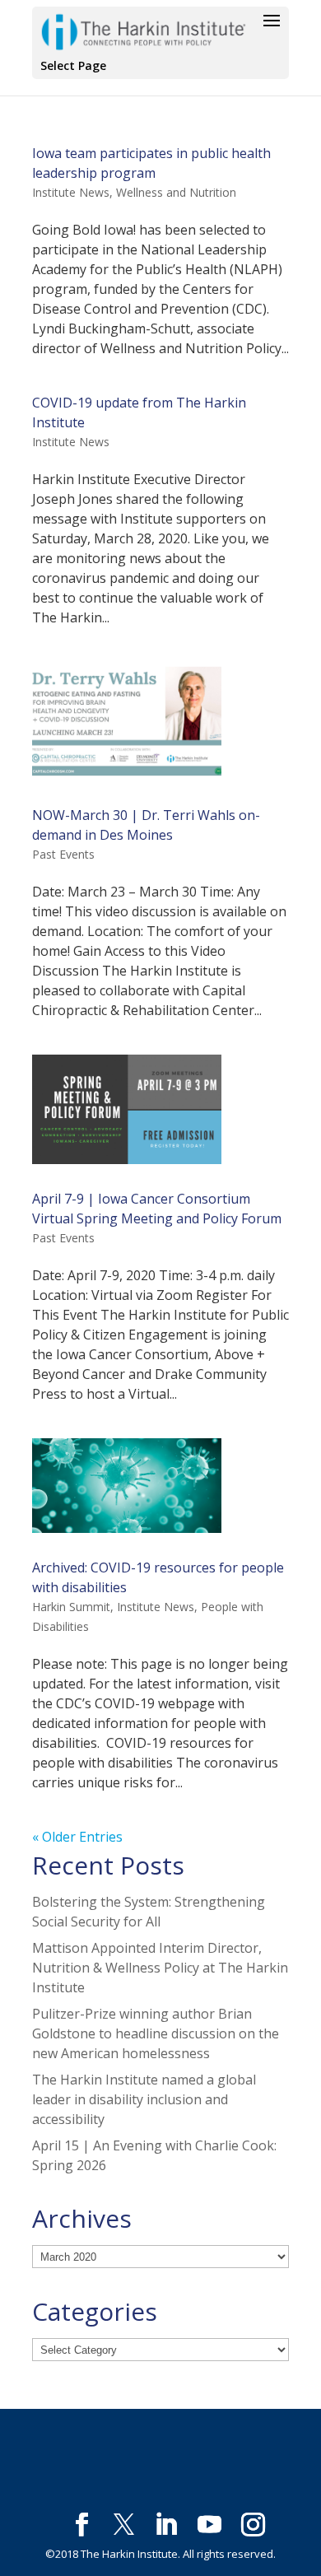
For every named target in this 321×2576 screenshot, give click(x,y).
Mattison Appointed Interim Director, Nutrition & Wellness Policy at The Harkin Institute (160, 1968)
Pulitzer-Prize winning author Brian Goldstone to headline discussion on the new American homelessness (156, 2033)
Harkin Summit (71, 1607)
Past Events (63, 854)
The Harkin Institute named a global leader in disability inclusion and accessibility (144, 2099)
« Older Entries (77, 1837)
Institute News (71, 192)
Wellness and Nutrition (176, 192)
